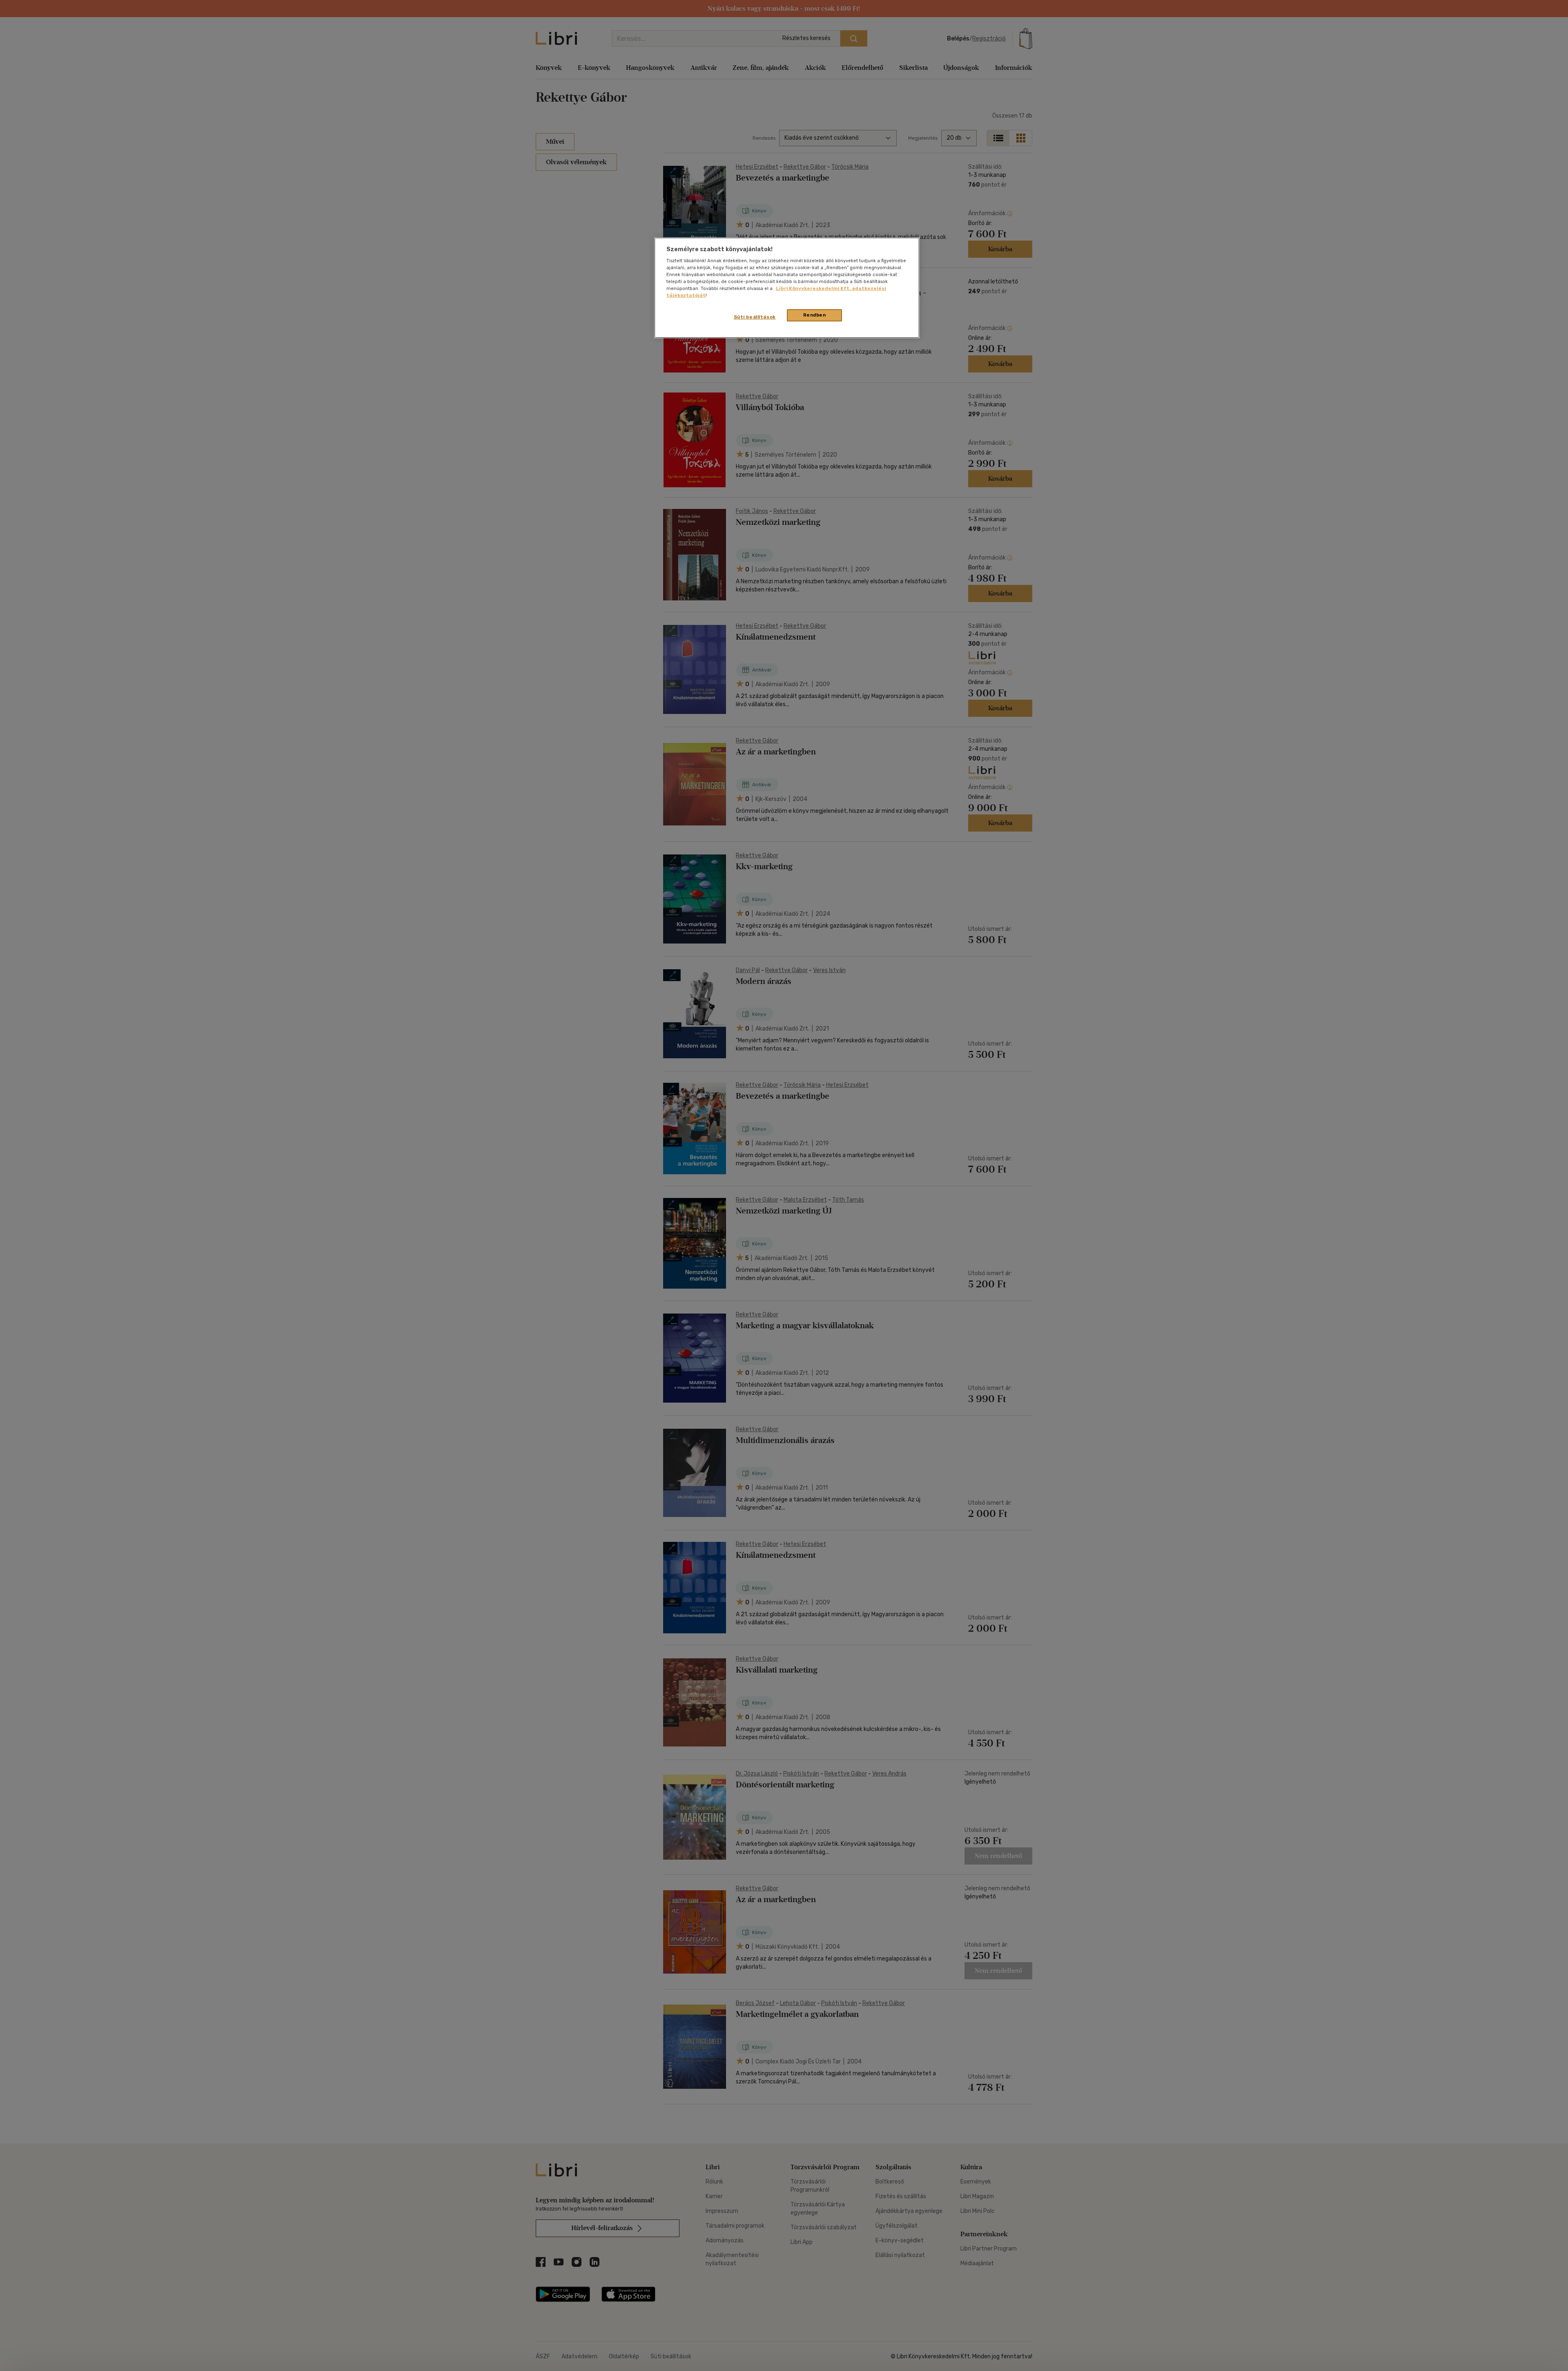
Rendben (815, 315)
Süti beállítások (755, 317)
